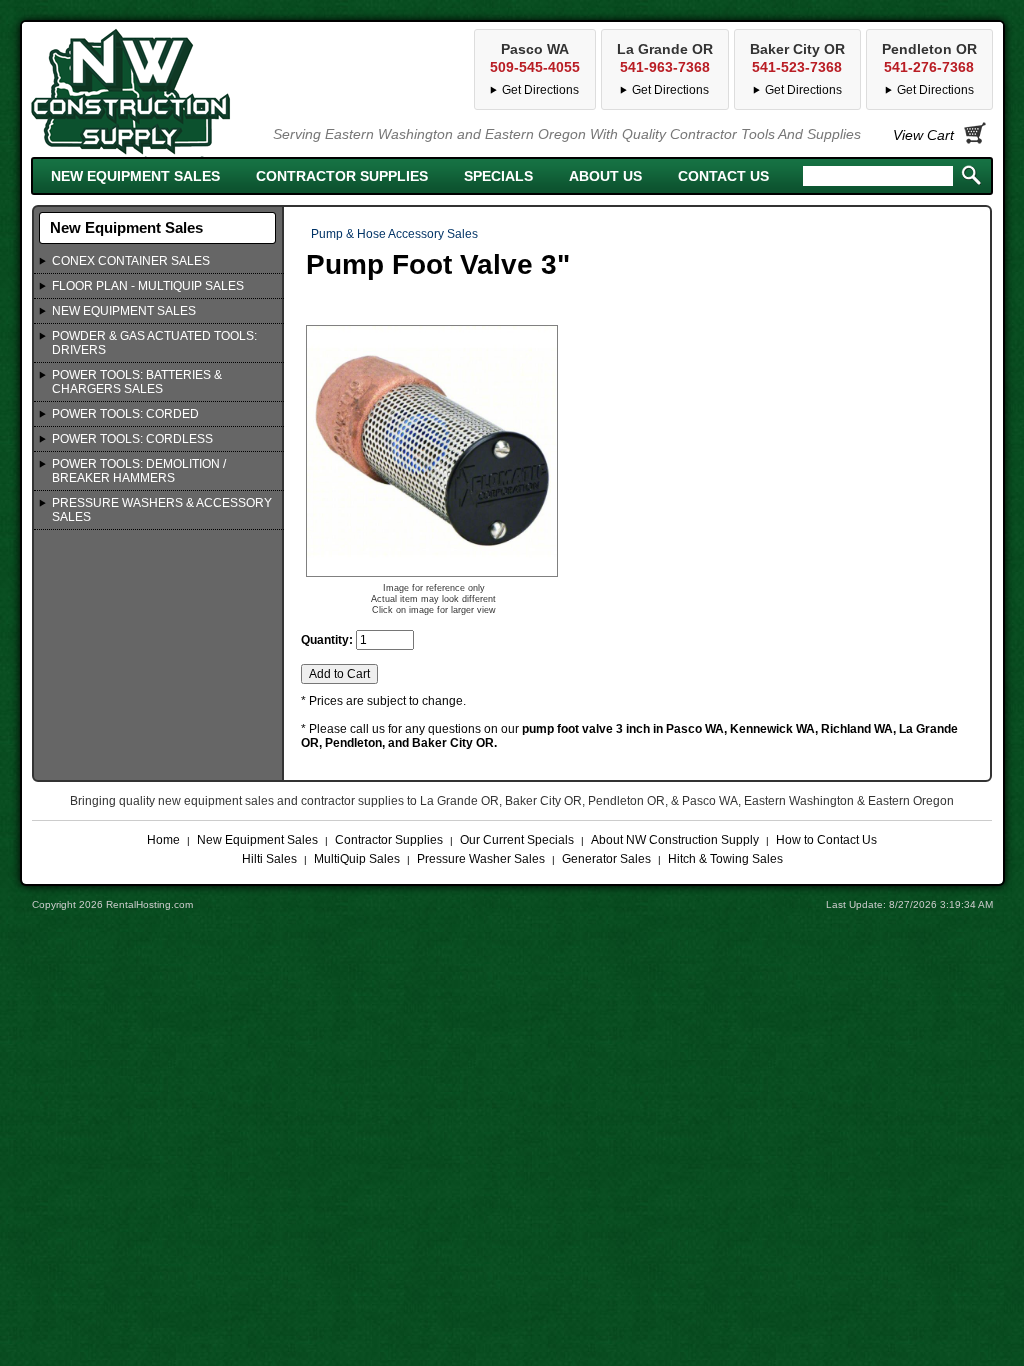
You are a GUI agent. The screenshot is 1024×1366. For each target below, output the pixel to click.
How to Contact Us (826, 840)
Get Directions (935, 90)
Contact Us (723, 176)
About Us (605, 176)
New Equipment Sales (135, 176)
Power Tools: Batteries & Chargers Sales (137, 382)
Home (163, 840)
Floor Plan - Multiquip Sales (148, 286)
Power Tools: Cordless (132, 439)
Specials (498, 176)
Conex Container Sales (131, 261)
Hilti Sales (269, 859)
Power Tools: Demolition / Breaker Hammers (139, 471)
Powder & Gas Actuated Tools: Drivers (154, 343)
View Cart (923, 135)
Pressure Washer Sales (481, 859)
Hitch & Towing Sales (725, 859)
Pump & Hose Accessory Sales (394, 234)
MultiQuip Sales (357, 859)
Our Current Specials (517, 840)
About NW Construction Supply (675, 840)
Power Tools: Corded (125, 414)
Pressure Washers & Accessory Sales (162, 510)
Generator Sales (606, 859)
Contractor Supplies (342, 176)
